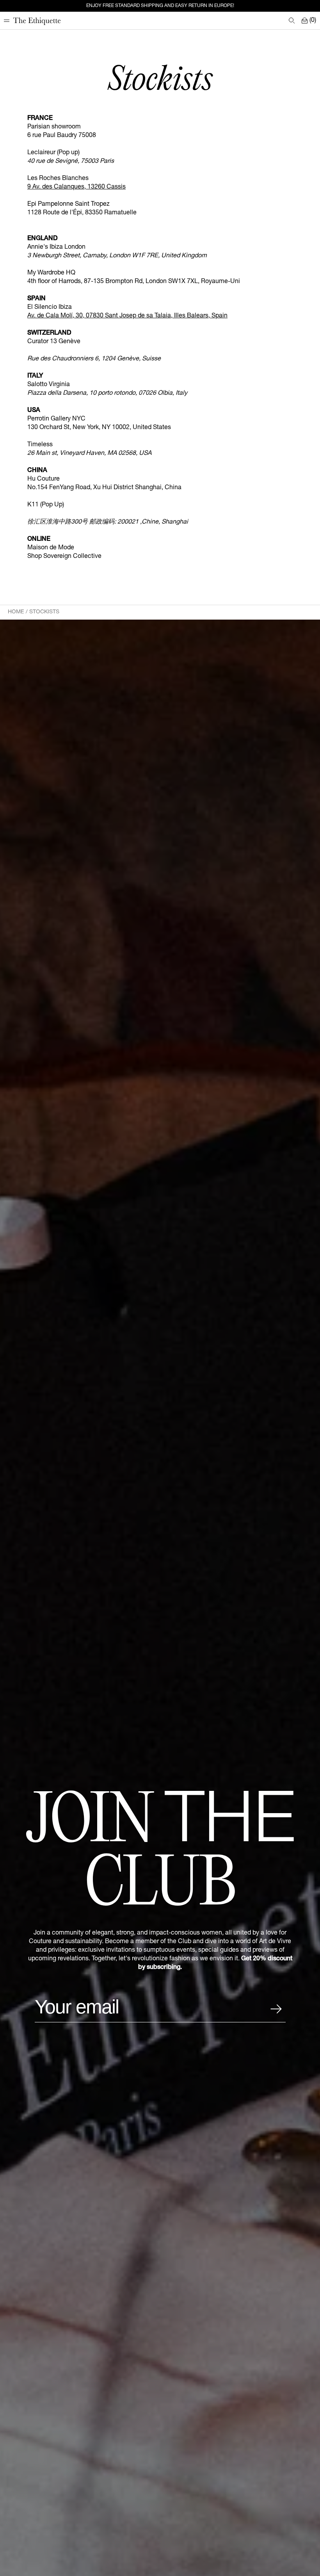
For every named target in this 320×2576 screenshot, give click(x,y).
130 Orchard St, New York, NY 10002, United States (99, 428)
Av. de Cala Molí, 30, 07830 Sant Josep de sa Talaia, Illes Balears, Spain (127, 316)
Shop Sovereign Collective (64, 557)
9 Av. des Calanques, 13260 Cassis (76, 187)
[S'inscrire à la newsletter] (276, 2009)
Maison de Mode (51, 548)
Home (16, 612)
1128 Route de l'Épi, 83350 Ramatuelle (82, 213)
